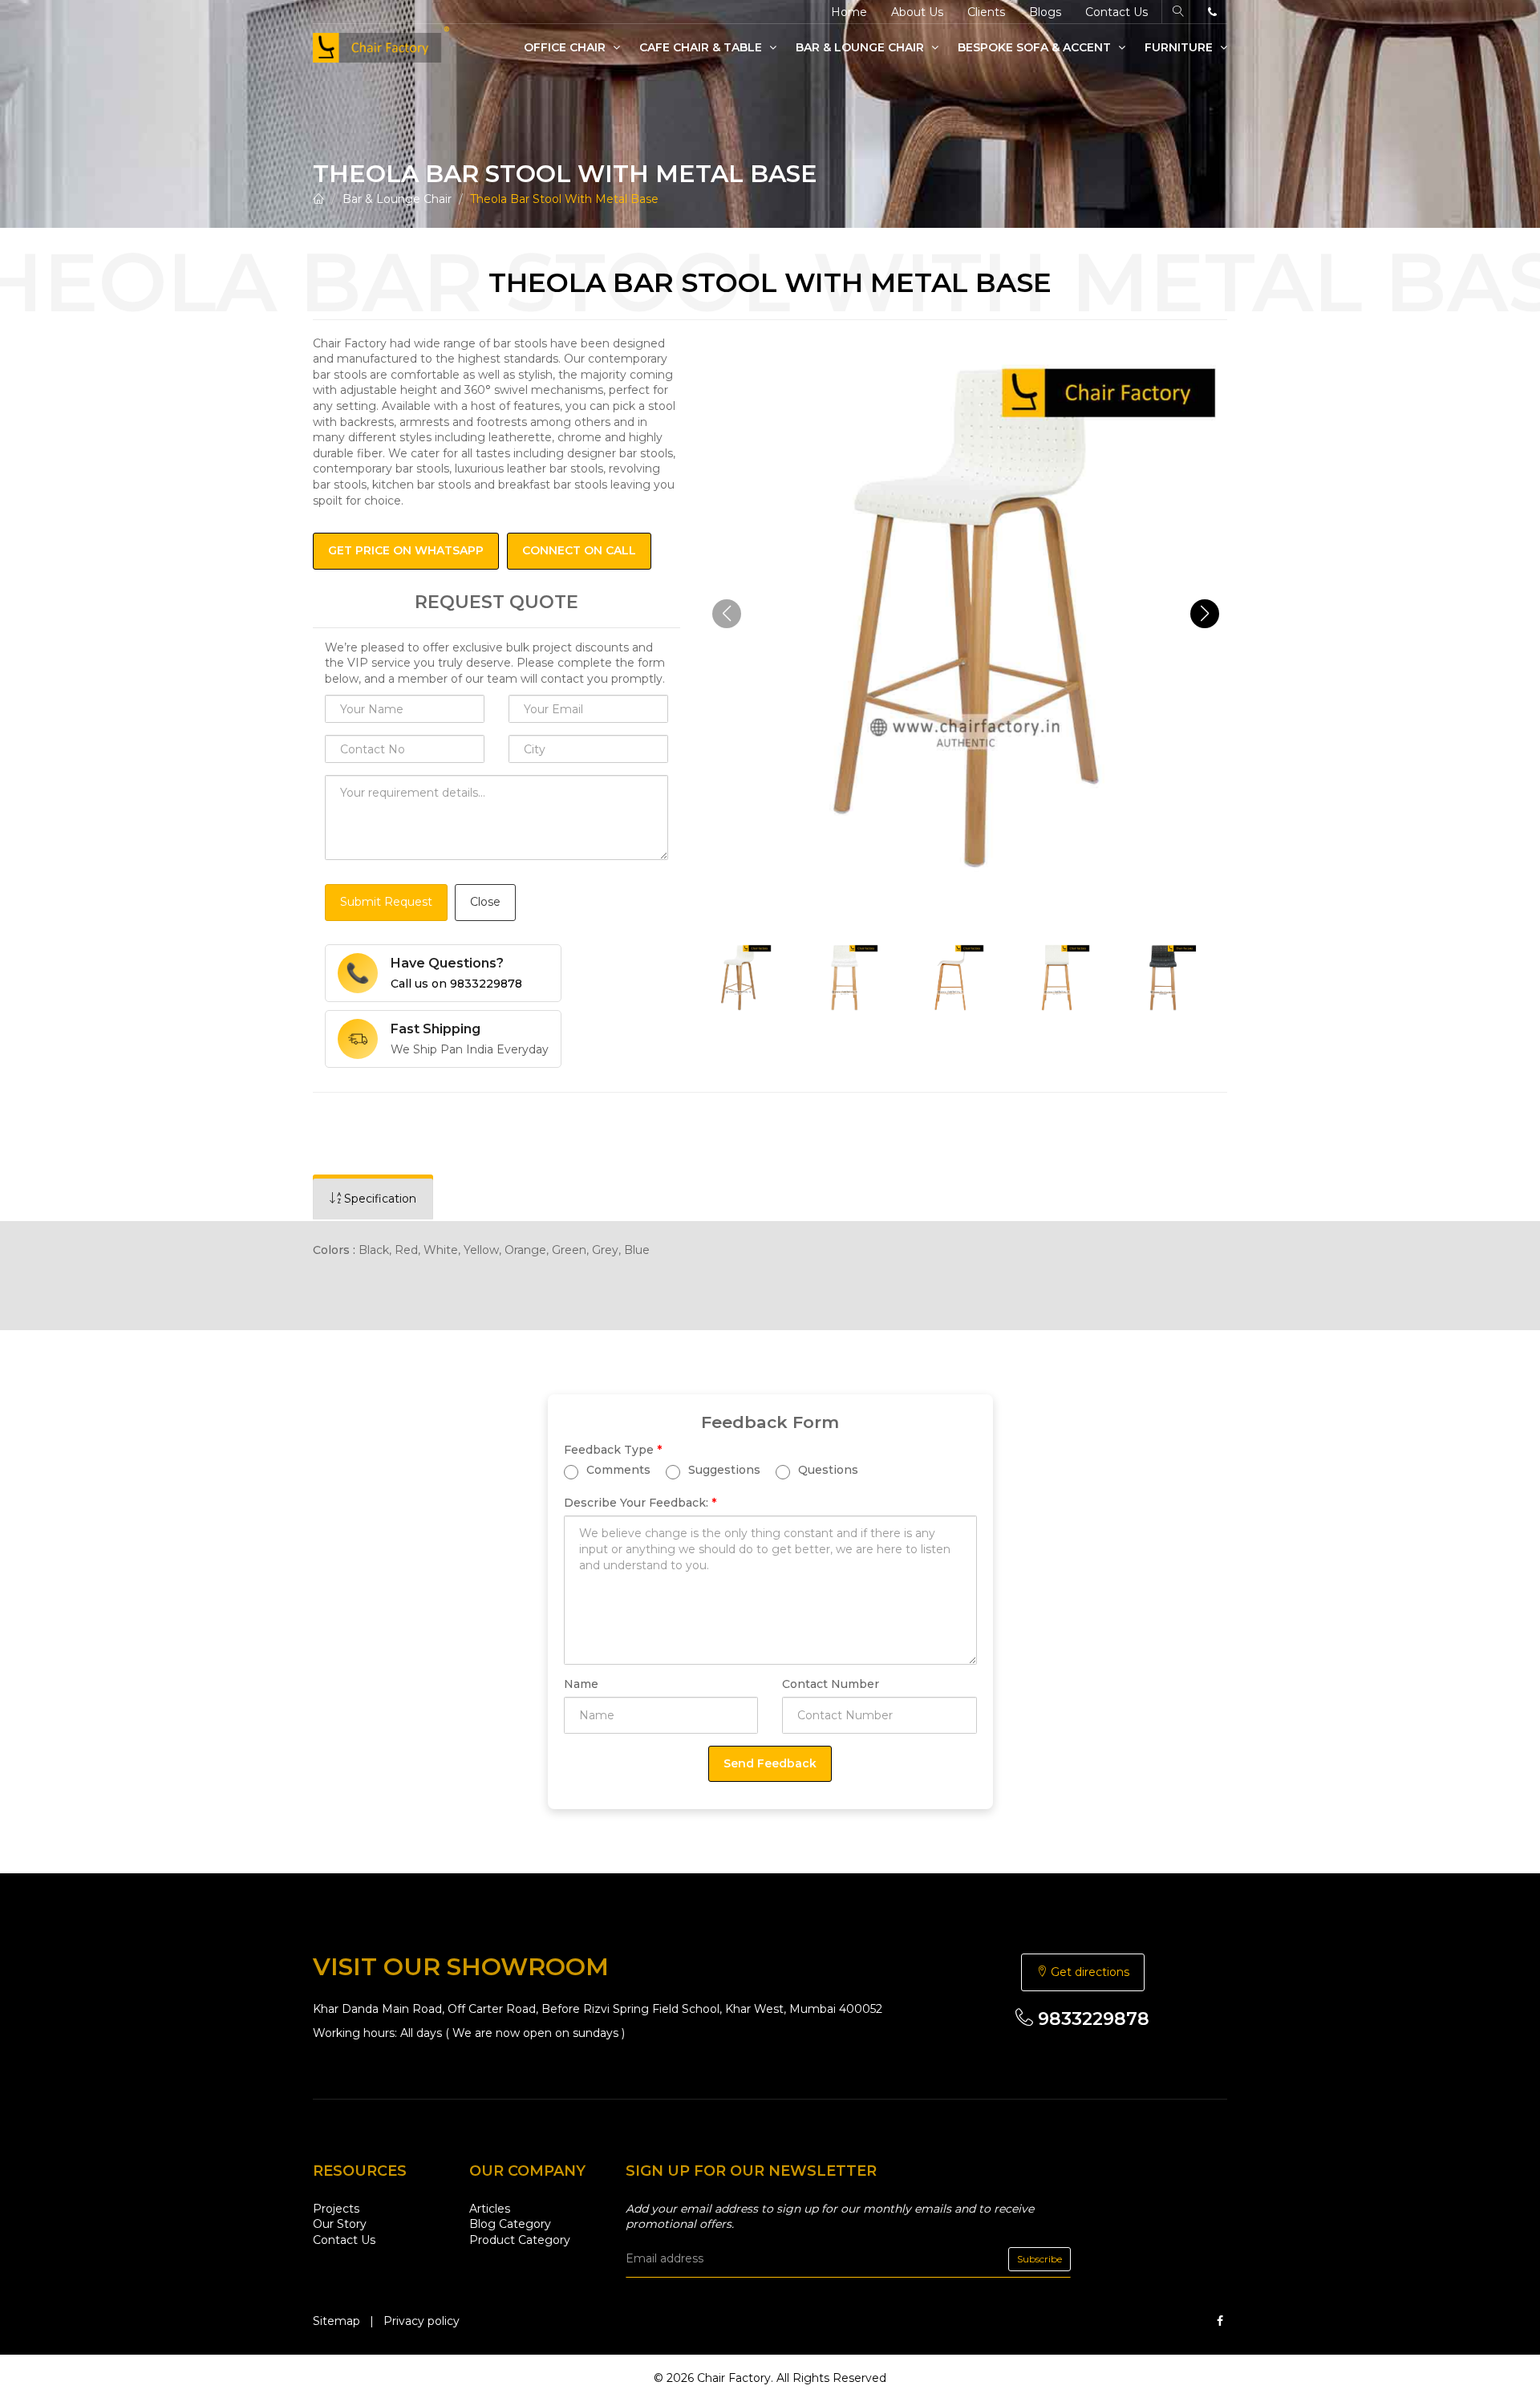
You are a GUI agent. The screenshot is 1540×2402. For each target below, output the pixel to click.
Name (581, 1684)
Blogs (1045, 12)
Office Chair (566, 47)
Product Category (520, 2240)
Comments (617, 1470)
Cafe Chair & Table (702, 47)
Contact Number (831, 1684)
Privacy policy (421, 2321)
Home (849, 12)
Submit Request (386, 902)
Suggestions (723, 1470)
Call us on (456, 984)
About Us (917, 12)
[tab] (373, 1199)
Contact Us (1116, 12)
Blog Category (510, 2224)
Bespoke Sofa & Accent (1036, 47)
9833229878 (1091, 2019)
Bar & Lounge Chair (861, 47)
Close (485, 902)
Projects (336, 2209)
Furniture (1180, 47)
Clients (986, 12)
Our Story (340, 2224)
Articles (490, 2209)
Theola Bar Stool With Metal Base (564, 199)
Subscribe (1039, 2259)
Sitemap (336, 2321)
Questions (827, 1470)
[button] (1205, 614)
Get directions (1088, 1972)
